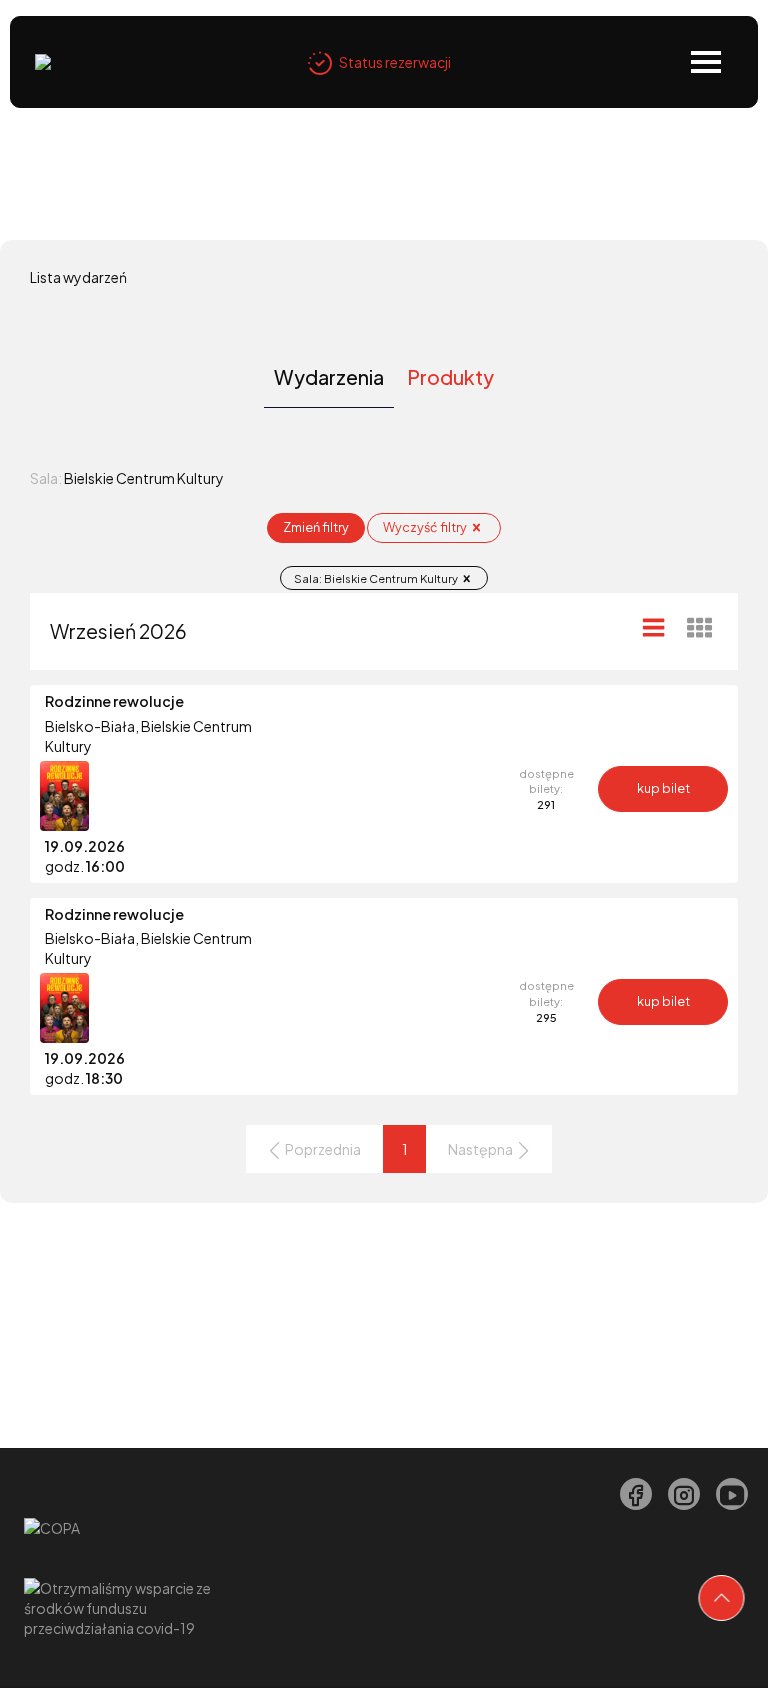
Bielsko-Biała (90, 726)
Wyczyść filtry (426, 527)
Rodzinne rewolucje (114, 701)
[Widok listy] (654, 627)
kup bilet (663, 788)
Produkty (450, 377)
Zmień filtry (316, 527)
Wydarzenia (329, 377)
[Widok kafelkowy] (700, 627)
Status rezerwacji (395, 62)
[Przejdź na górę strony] (722, 1598)
